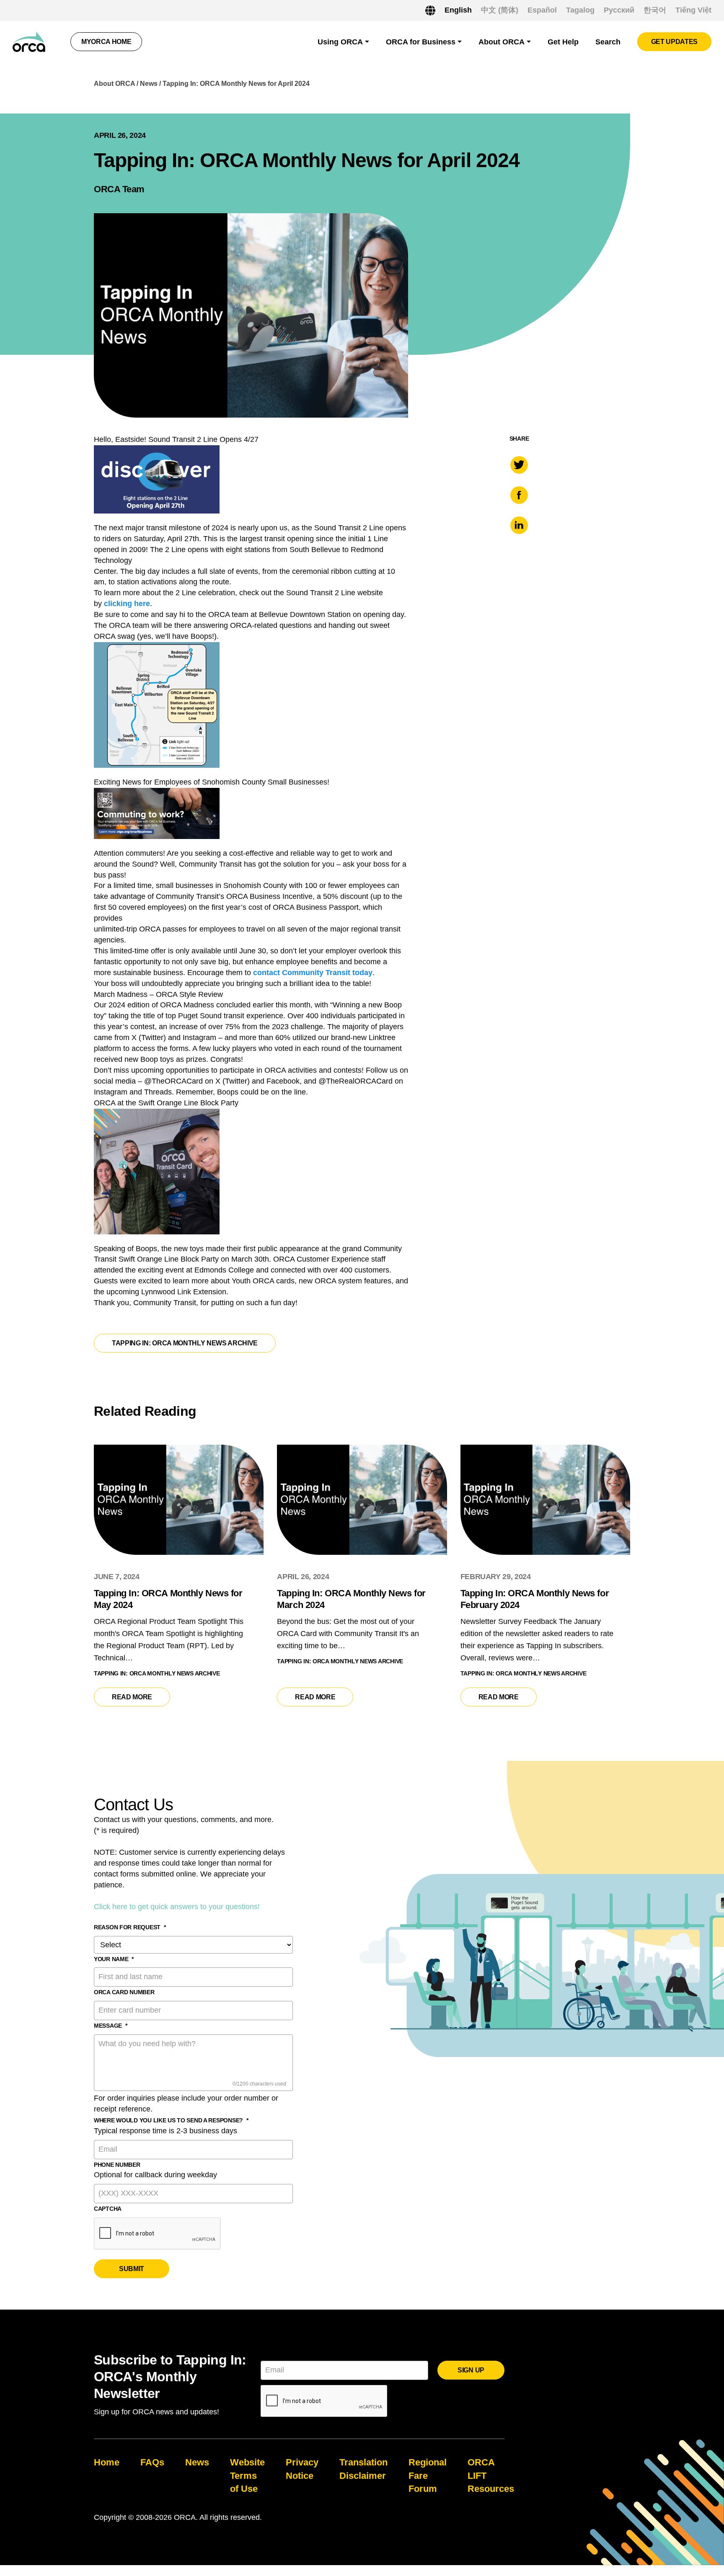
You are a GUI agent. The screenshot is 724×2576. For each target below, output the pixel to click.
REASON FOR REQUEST (130, 1927)
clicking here (127, 604)
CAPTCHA (108, 2209)
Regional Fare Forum (428, 2475)
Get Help (563, 42)
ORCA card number (124, 1992)
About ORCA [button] (502, 42)
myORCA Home (106, 42)
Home (107, 2462)
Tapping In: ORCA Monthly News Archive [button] (185, 1343)
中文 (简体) (500, 10)
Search (608, 42)
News (149, 84)
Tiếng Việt (693, 10)
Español (542, 10)
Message (111, 2026)
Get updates (674, 42)
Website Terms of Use (247, 2475)
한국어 (655, 10)
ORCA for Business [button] (421, 42)
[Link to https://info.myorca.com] (29, 42)
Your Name (114, 1959)
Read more (141, 1697)
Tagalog (580, 10)
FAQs (152, 2462)
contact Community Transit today (313, 973)
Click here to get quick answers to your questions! (177, 1907)
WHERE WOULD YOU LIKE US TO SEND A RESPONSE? (171, 2120)
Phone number (117, 2165)
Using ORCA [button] (340, 42)
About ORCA (114, 84)
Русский (619, 10)
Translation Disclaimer (363, 2469)
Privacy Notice (302, 2469)
